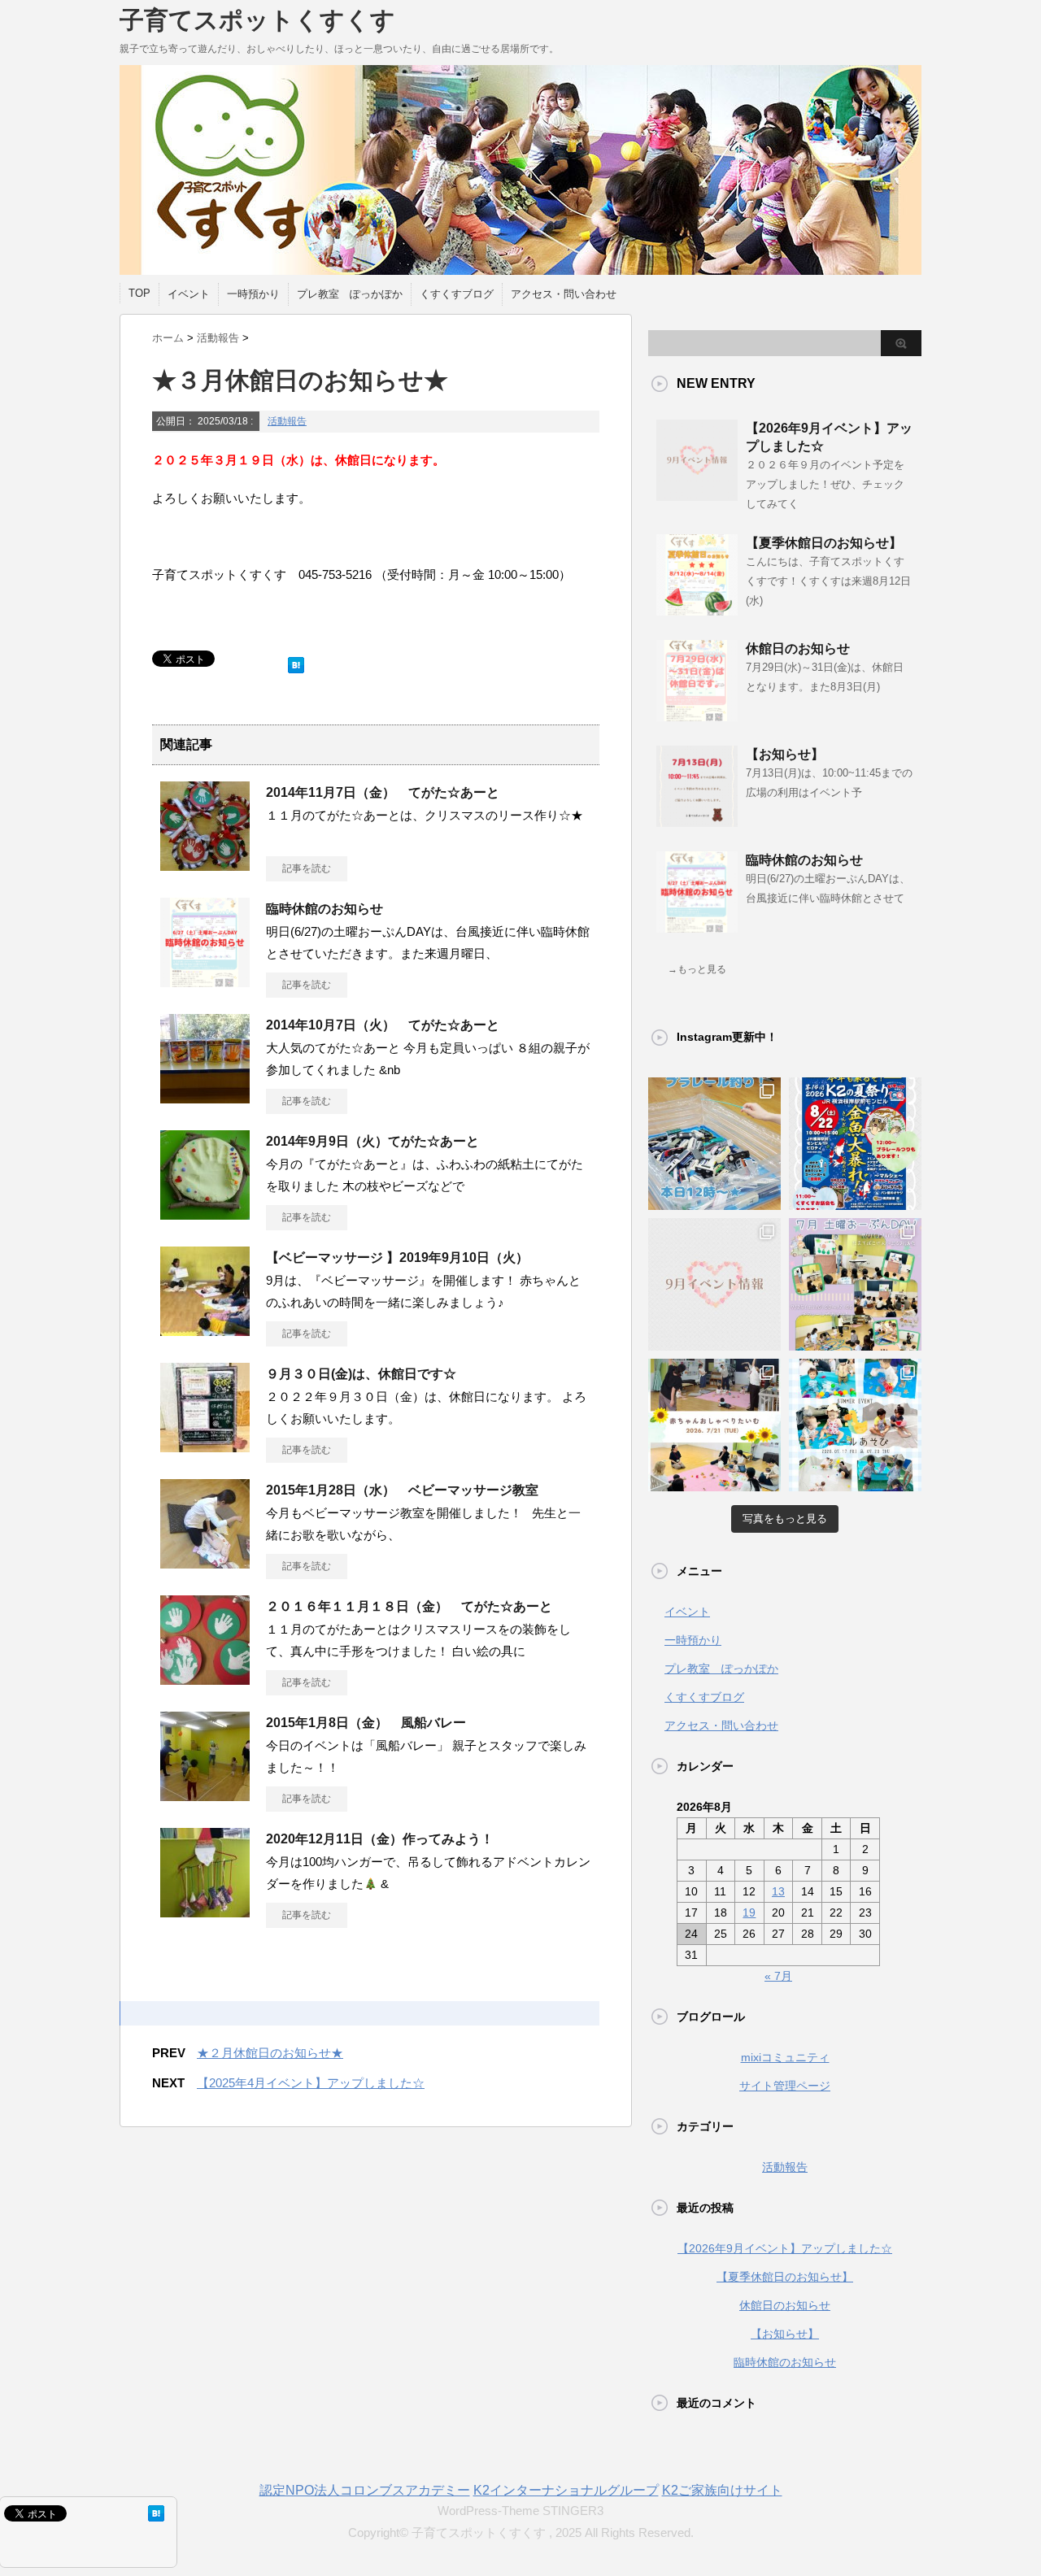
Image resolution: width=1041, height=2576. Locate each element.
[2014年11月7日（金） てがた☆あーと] (205, 864)
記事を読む (307, 868)
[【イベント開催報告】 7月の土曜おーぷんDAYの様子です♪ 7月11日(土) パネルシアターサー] (855, 1284)
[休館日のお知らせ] (697, 715)
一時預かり (253, 294)
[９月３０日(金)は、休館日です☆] (205, 1446)
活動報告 (287, 421)
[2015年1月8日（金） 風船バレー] (205, 1795)
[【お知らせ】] (697, 820)
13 (778, 1891)
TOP (139, 293)
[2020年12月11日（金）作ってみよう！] (205, 1911)
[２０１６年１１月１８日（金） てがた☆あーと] (205, 1678)
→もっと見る (697, 969)
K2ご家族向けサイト (722, 2490)
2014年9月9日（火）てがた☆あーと (372, 1141)
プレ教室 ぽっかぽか (350, 294)
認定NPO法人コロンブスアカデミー (365, 2490)
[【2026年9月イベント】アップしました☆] (697, 494)
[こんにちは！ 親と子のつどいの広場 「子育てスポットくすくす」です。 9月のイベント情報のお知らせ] (714, 1284)
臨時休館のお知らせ (324, 909)
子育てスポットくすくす (257, 20)
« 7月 (778, 1976)
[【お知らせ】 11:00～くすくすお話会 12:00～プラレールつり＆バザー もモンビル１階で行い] (855, 1144)
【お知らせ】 (785, 754)
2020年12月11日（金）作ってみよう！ (380, 1839)
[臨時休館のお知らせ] (205, 981)
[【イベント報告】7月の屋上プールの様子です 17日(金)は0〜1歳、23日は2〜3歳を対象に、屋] (855, 1425)
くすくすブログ (457, 294)
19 (749, 1912)
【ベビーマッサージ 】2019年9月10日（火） (397, 1258)
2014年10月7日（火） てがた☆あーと (389, 1025)
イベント (189, 294)
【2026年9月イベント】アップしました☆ (785, 2248)
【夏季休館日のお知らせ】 (824, 543)
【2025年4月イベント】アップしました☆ (311, 2083)
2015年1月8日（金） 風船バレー (372, 1723)
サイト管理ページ (785, 2086)
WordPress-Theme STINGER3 (520, 2511)
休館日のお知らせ (798, 648)
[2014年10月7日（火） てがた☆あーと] (205, 1097)
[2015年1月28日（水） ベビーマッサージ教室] (205, 1562)
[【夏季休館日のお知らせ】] (697, 609)
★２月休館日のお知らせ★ (270, 2053)
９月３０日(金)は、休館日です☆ (361, 1374)
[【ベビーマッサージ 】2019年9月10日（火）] (205, 1329)
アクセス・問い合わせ (564, 294)
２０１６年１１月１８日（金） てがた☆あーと (409, 1606)
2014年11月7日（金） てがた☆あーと (389, 792)
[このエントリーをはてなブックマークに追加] (296, 661)
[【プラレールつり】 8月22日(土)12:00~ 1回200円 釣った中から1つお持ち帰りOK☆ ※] (714, 1144)
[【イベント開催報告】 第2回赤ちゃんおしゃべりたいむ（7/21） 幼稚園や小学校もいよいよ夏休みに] (714, 1425)
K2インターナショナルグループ (566, 2490)
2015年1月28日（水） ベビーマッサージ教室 (402, 1490)
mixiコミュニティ (785, 2057)
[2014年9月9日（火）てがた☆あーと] (205, 1213)
